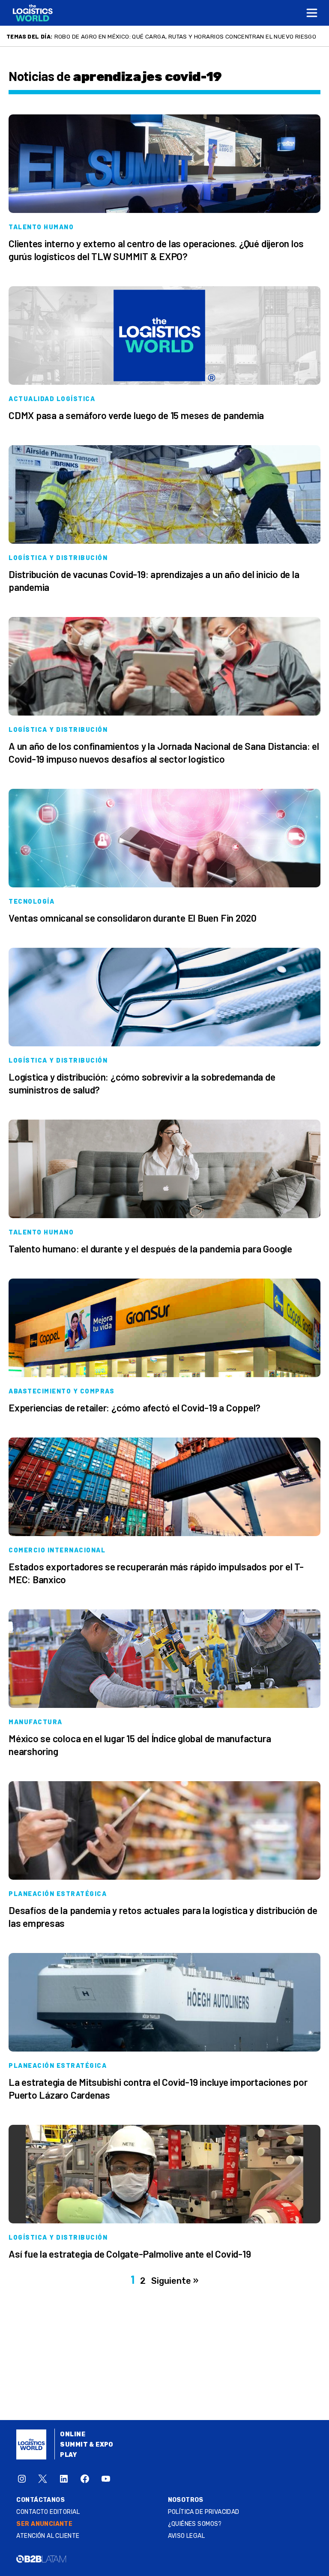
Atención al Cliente (48, 2536)
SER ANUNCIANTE (44, 2524)
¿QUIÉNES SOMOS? (195, 2524)
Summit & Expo (87, 2445)
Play (68, 2455)
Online (73, 2434)
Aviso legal (187, 2536)
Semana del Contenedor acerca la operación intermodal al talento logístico (179, 36)
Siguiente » (175, 2281)
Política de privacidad (204, 2512)
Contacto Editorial (48, 2512)
